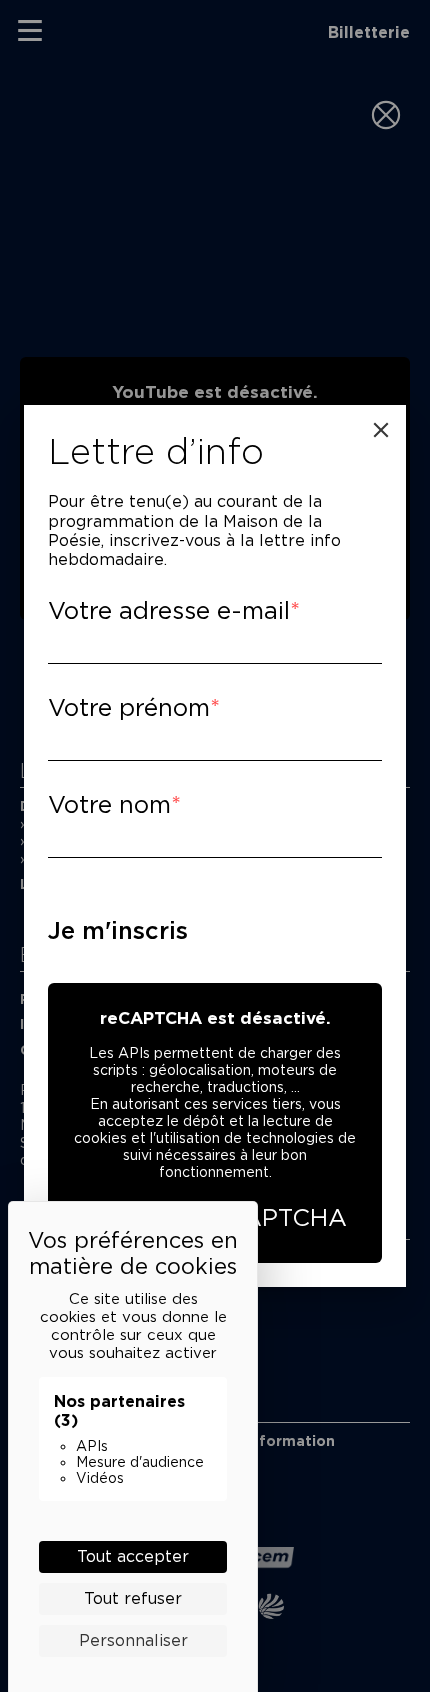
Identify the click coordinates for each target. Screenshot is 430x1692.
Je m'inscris (118, 930)
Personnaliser (133, 1640)
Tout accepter (133, 1556)
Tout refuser (133, 1598)
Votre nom (109, 804)
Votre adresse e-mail (169, 610)
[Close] (381, 430)
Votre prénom (129, 707)
